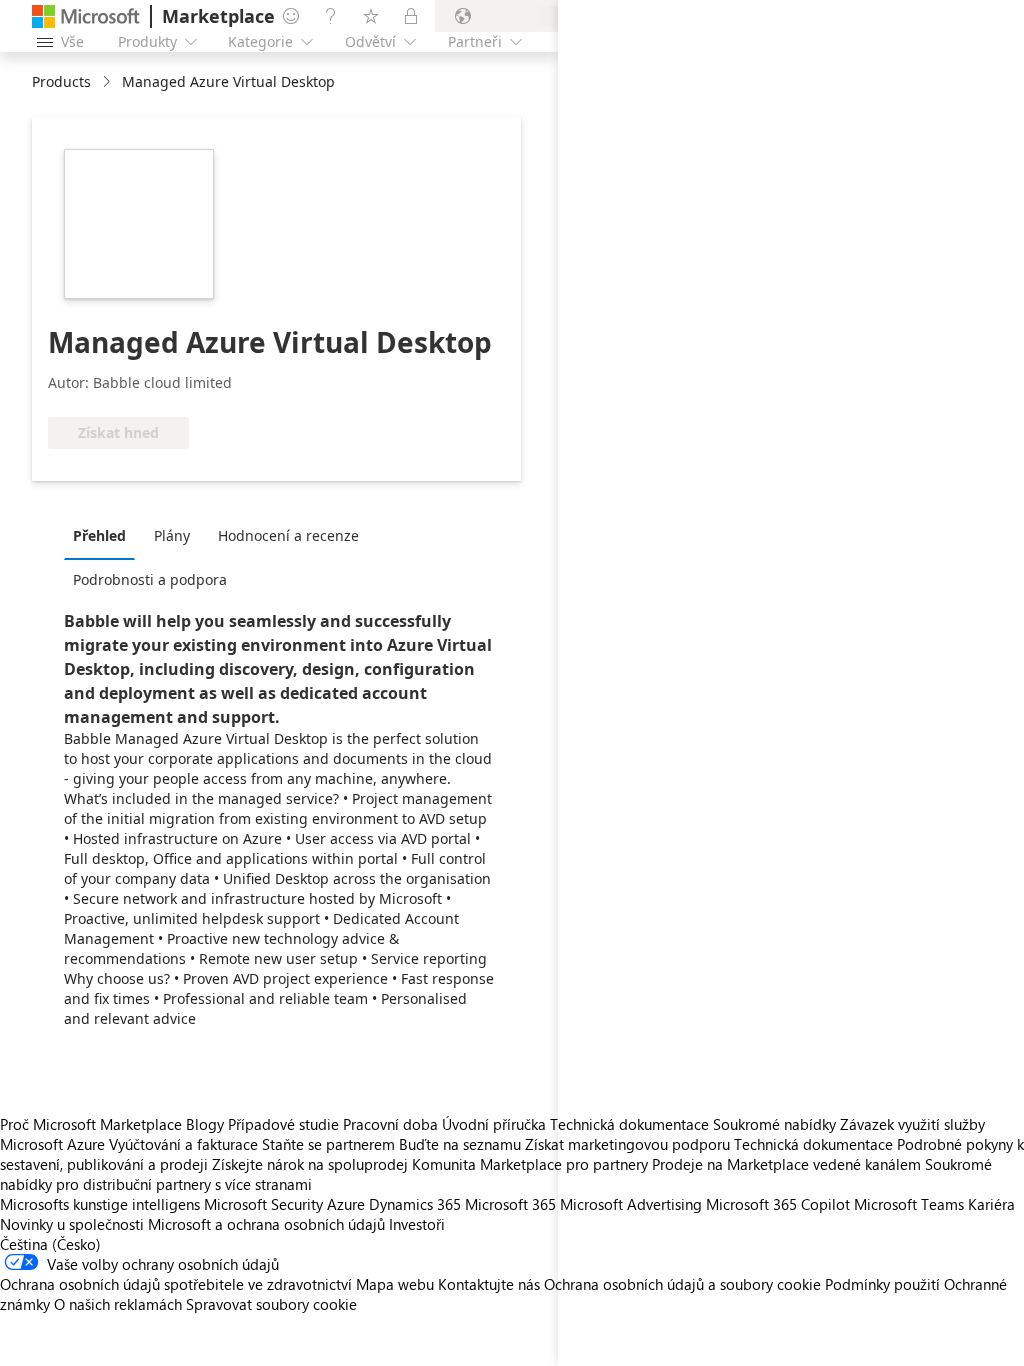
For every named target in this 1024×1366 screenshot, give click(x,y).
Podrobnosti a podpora (150, 579)
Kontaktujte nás (489, 1284)
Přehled (99, 535)
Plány (172, 535)
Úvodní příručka (494, 1124)
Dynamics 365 (415, 1204)
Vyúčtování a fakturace (183, 1144)
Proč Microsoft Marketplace (91, 1124)
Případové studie (283, 1124)
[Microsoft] (86, 16)
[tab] (104, 535)
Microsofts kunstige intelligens (100, 1204)
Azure (346, 1204)
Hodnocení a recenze (288, 535)
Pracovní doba (390, 1124)
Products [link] (61, 81)
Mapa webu (395, 1284)
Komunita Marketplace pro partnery (530, 1164)
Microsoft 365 (510, 1204)
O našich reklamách (118, 1304)
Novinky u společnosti (72, 1224)
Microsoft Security (263, 1204)
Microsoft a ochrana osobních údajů (266, 1224)
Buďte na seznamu (460, 1144)
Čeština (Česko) (50, 1244)
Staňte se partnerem (328, 1144)
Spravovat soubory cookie (271, 1304)
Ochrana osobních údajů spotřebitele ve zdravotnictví (176, 1284)
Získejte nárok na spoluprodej (310, 1164)
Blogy (205, 1124)
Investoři (417, 1224)
